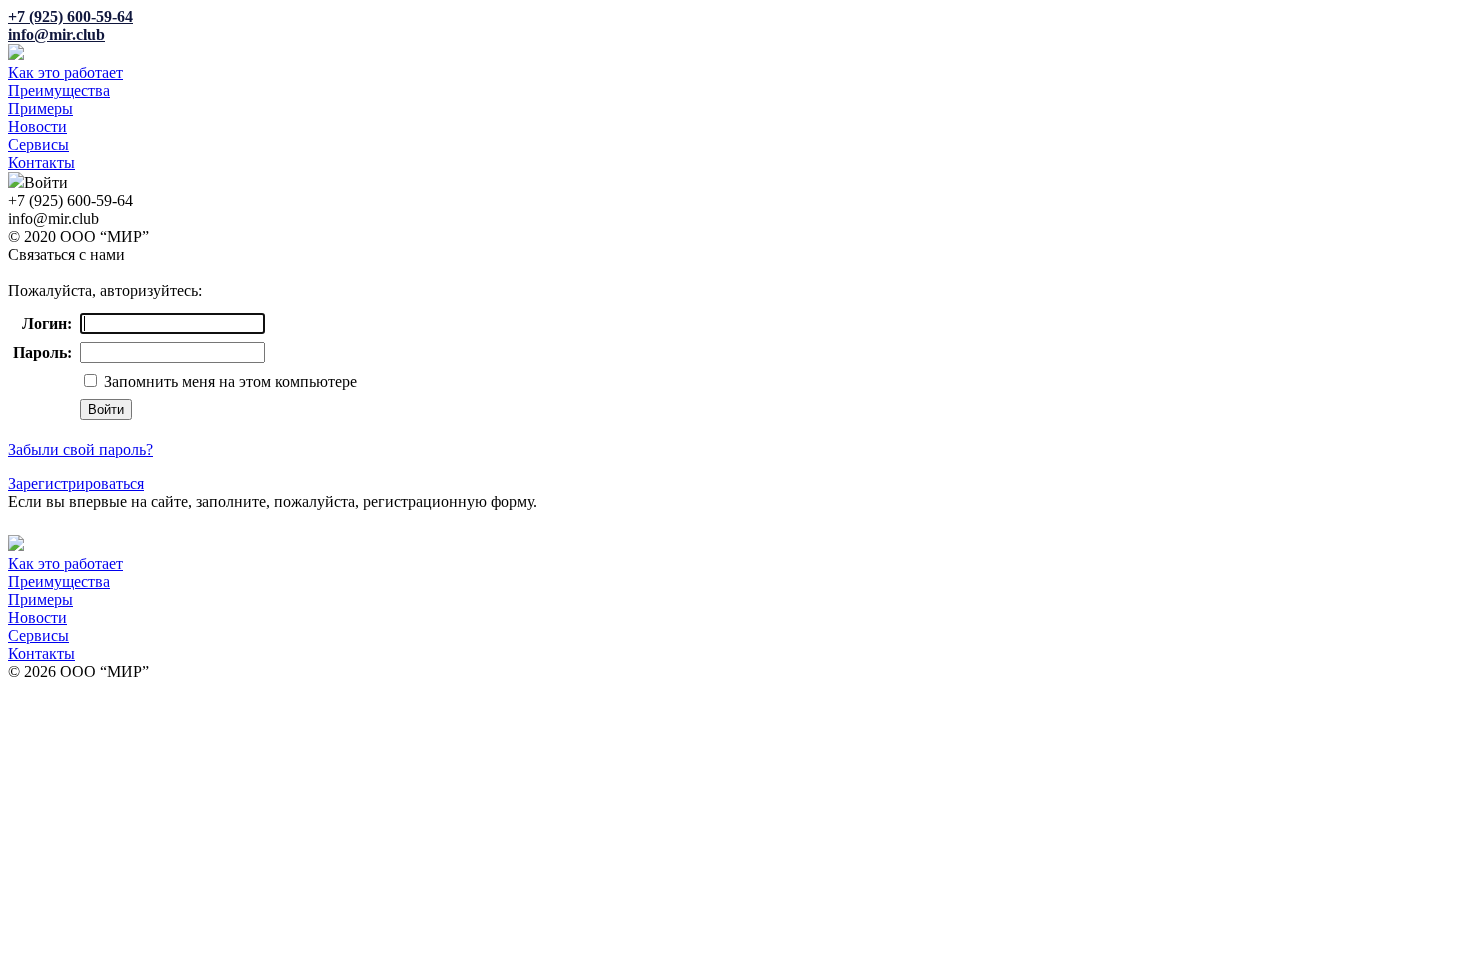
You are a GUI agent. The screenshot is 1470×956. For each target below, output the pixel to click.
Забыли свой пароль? (80, 449)
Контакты (41, 162)
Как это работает (65, 72)
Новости (37, 126)
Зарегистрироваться (76, 483)
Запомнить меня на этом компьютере (228, 381)
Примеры (40, 108)
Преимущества (59, 90)
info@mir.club (56, 34)
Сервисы (38, 144)
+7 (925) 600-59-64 (70, 16)
